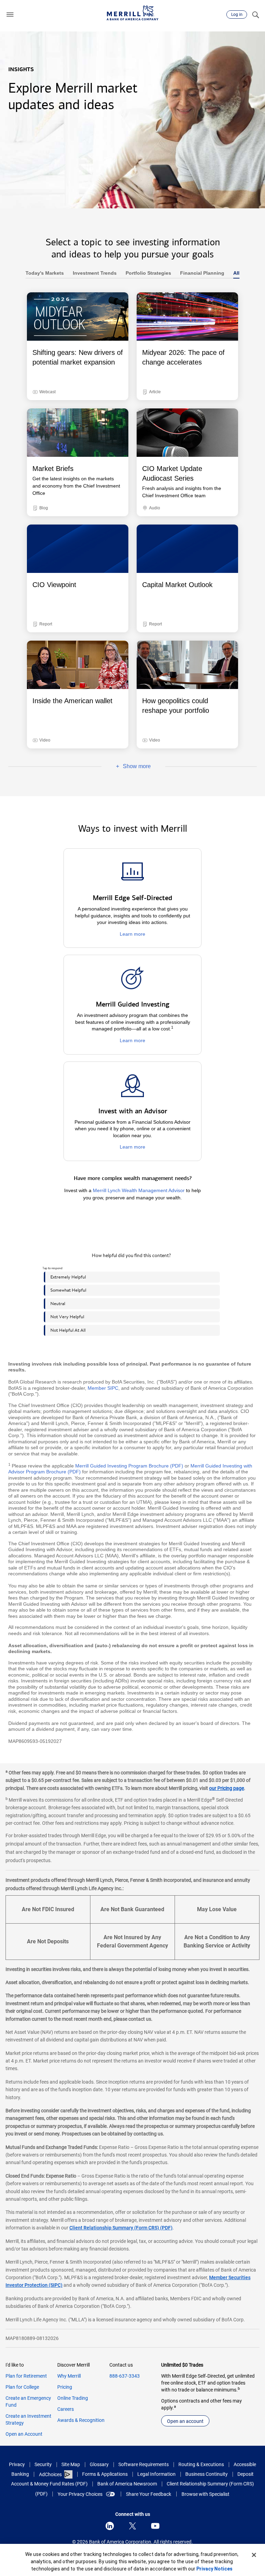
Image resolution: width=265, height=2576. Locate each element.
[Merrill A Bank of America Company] (132, 13)
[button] (10, 15)
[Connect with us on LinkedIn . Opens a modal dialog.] (110, 2526)
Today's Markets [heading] (45, 273)
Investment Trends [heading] (92, 273)
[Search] (255, 15)
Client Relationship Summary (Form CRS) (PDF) (121, 2228)
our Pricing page (227, 1788)
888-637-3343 (125, 2376)
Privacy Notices (214, 2569)
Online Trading (73, 2398)
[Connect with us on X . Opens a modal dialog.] (132, 2526)
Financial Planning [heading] (200, 273)
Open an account (185, 2421)
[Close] (254, 2555)
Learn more (132, 934)
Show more (126, 767)
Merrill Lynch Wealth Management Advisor (139, 1190)
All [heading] (234, 273)
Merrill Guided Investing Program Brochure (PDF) (129, 1466)
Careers (66, 2409)
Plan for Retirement (26, 2376)
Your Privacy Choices (80, 2494)
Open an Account (24, 2434)
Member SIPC (103, 1388)
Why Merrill (69, 2376)
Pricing (65, 2387)
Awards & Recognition (81, 2420)
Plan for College (22, 2387)
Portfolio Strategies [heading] (146, 273)
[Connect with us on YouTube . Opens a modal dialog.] (155, 2526)
